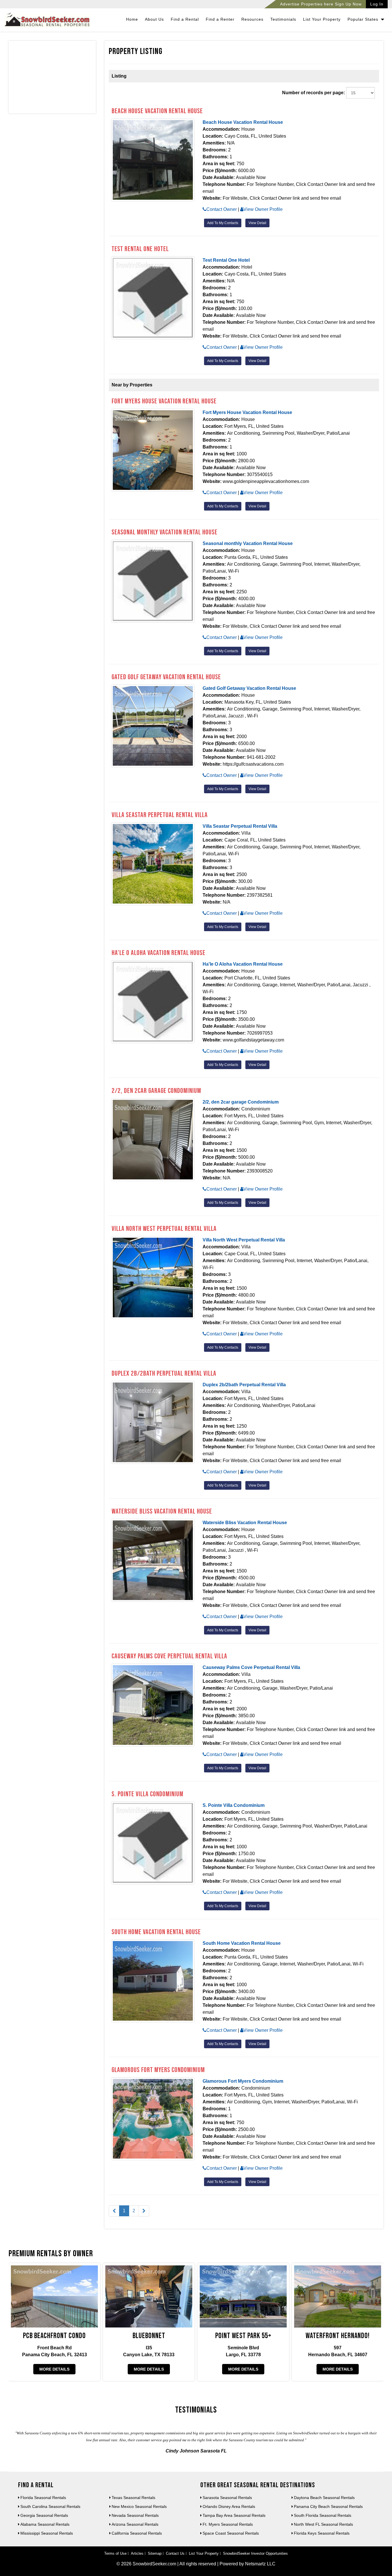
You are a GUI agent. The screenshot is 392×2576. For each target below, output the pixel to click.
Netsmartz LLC (260, 2564)
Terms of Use (115, 2553)
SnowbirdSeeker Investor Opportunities (255, 2553)
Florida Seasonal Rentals (43, 2498)
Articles (137, 2553)
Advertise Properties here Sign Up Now (321, 4)
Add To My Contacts (223, 223)
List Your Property (322, 19)
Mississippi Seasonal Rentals (47, 2533)
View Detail (257, 223)
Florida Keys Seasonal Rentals (322, 2533)
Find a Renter (220, 19)
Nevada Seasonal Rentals (135, 2515)
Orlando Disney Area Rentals (229, 2506)
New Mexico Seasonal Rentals (139, 2506)
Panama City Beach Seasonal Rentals (328, 2506)
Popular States (364, 19)
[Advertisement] (52, 78)
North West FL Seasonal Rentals (323, 2524)
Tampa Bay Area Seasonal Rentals (234, 2515)
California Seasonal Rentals (137, 2533)
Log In (377, 4)
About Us (154, 19)
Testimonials (283, 19)
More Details (54, 2369)
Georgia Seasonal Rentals (44, 2515)
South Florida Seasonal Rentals (323, 2515)
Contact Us (175, 2553)
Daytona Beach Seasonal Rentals (324, 2498)
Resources (252, 19)
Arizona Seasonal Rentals (135, 2524)
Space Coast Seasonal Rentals (231, 2533)
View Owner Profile (263, 209)
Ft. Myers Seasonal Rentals (228, 2524)
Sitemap (155, 2553)
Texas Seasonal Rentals (133, 2498)
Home (132, 19)
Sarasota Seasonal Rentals (227, 2498)
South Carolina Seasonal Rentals (50, 2506)
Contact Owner (222, 209)
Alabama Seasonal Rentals (45, 2524)
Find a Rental (185, 19)
